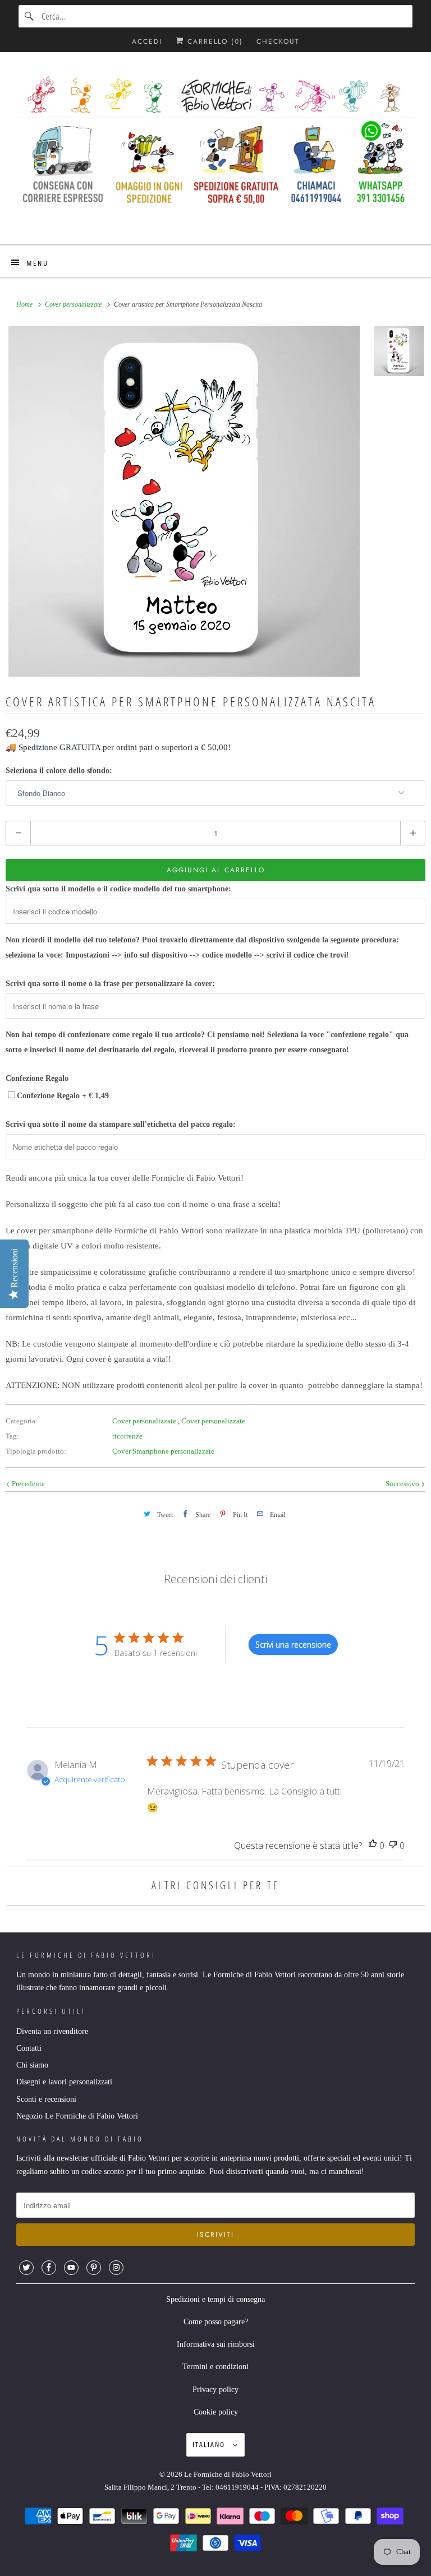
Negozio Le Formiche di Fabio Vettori (77, 2116)
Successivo (403, 1484)
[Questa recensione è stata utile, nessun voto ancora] (373, 1846)
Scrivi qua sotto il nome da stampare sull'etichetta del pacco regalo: (121, 1124)
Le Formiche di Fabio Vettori (228, 2474)
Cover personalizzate (145, 1421)
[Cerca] (30, 16)
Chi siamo (32, 2065)
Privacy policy (215, 2390)
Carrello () (214, 41)
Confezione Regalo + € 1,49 (63, 1096)
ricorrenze (127, 1436)
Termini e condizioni (215, 2367)
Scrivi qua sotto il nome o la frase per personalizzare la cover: (110, 984)
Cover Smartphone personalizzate (163, 1451)
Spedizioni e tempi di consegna (215, 2299)
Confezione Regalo (37, 1078)
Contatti (29, 2048)
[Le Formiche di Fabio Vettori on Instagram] (116, 2268)
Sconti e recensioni (46, 2099)
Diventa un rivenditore (52, 2031)
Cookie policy (216, 2412)
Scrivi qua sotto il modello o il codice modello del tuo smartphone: (118, 889)
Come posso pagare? (216, 2322)
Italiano (210, 2444)
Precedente (27, 1484)
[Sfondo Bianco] (184, 501)
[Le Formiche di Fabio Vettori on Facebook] (49, 2268)
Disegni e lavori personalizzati (64, 2082)
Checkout (278, 41)
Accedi (147, 41)
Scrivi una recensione (293, 1645)
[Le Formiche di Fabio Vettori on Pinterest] (94, 2268)
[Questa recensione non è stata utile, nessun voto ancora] (393, 1846)
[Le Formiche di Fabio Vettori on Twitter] (26, 2268)
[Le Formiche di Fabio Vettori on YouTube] (71, 2268)
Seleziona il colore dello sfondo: (59, 771)
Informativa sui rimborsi (216, 2344)
